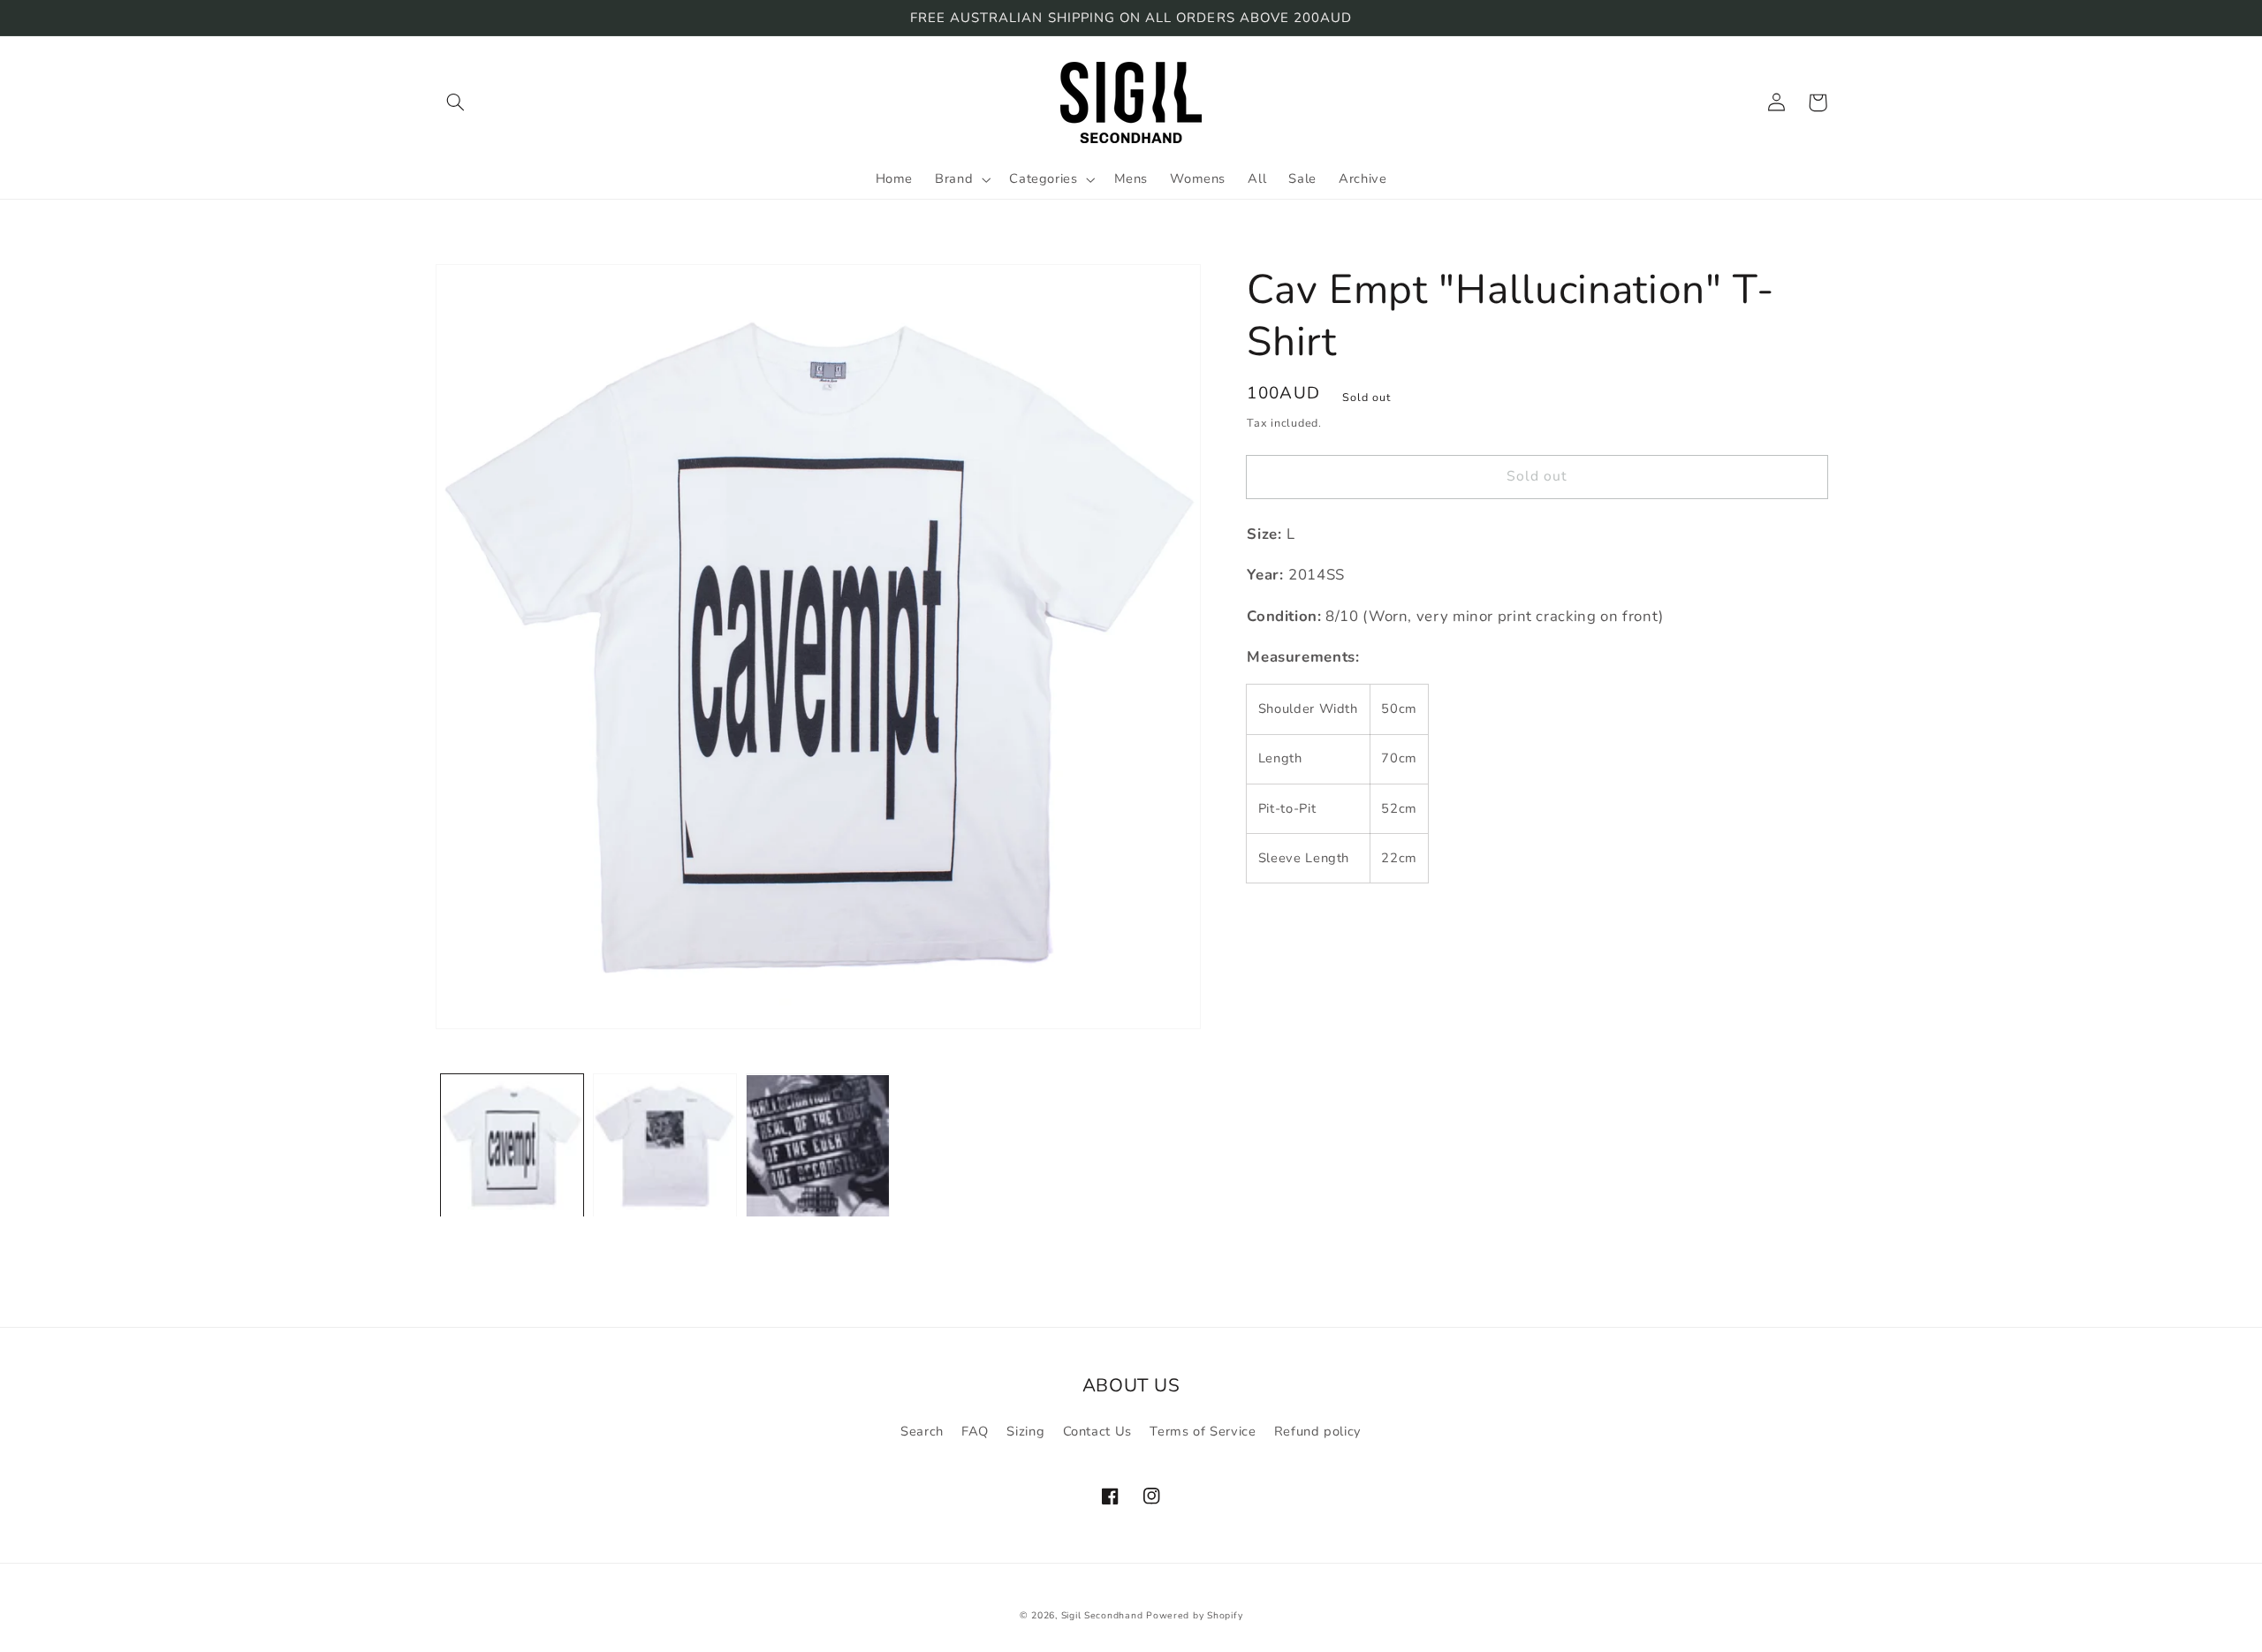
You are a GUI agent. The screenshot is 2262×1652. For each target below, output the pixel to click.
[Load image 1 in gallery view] (512, 1146)
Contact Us (1097, 1431)
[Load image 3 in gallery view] (818, 1146)
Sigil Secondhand (1102, 1615)
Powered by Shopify (1194, 1615)
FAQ (975, 1431)
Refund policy (1318, 1431)
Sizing (1025, 1431)
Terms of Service (1203, 1431)
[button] (456, 102)
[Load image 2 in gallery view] (665, 1146)
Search (922, 1431)
